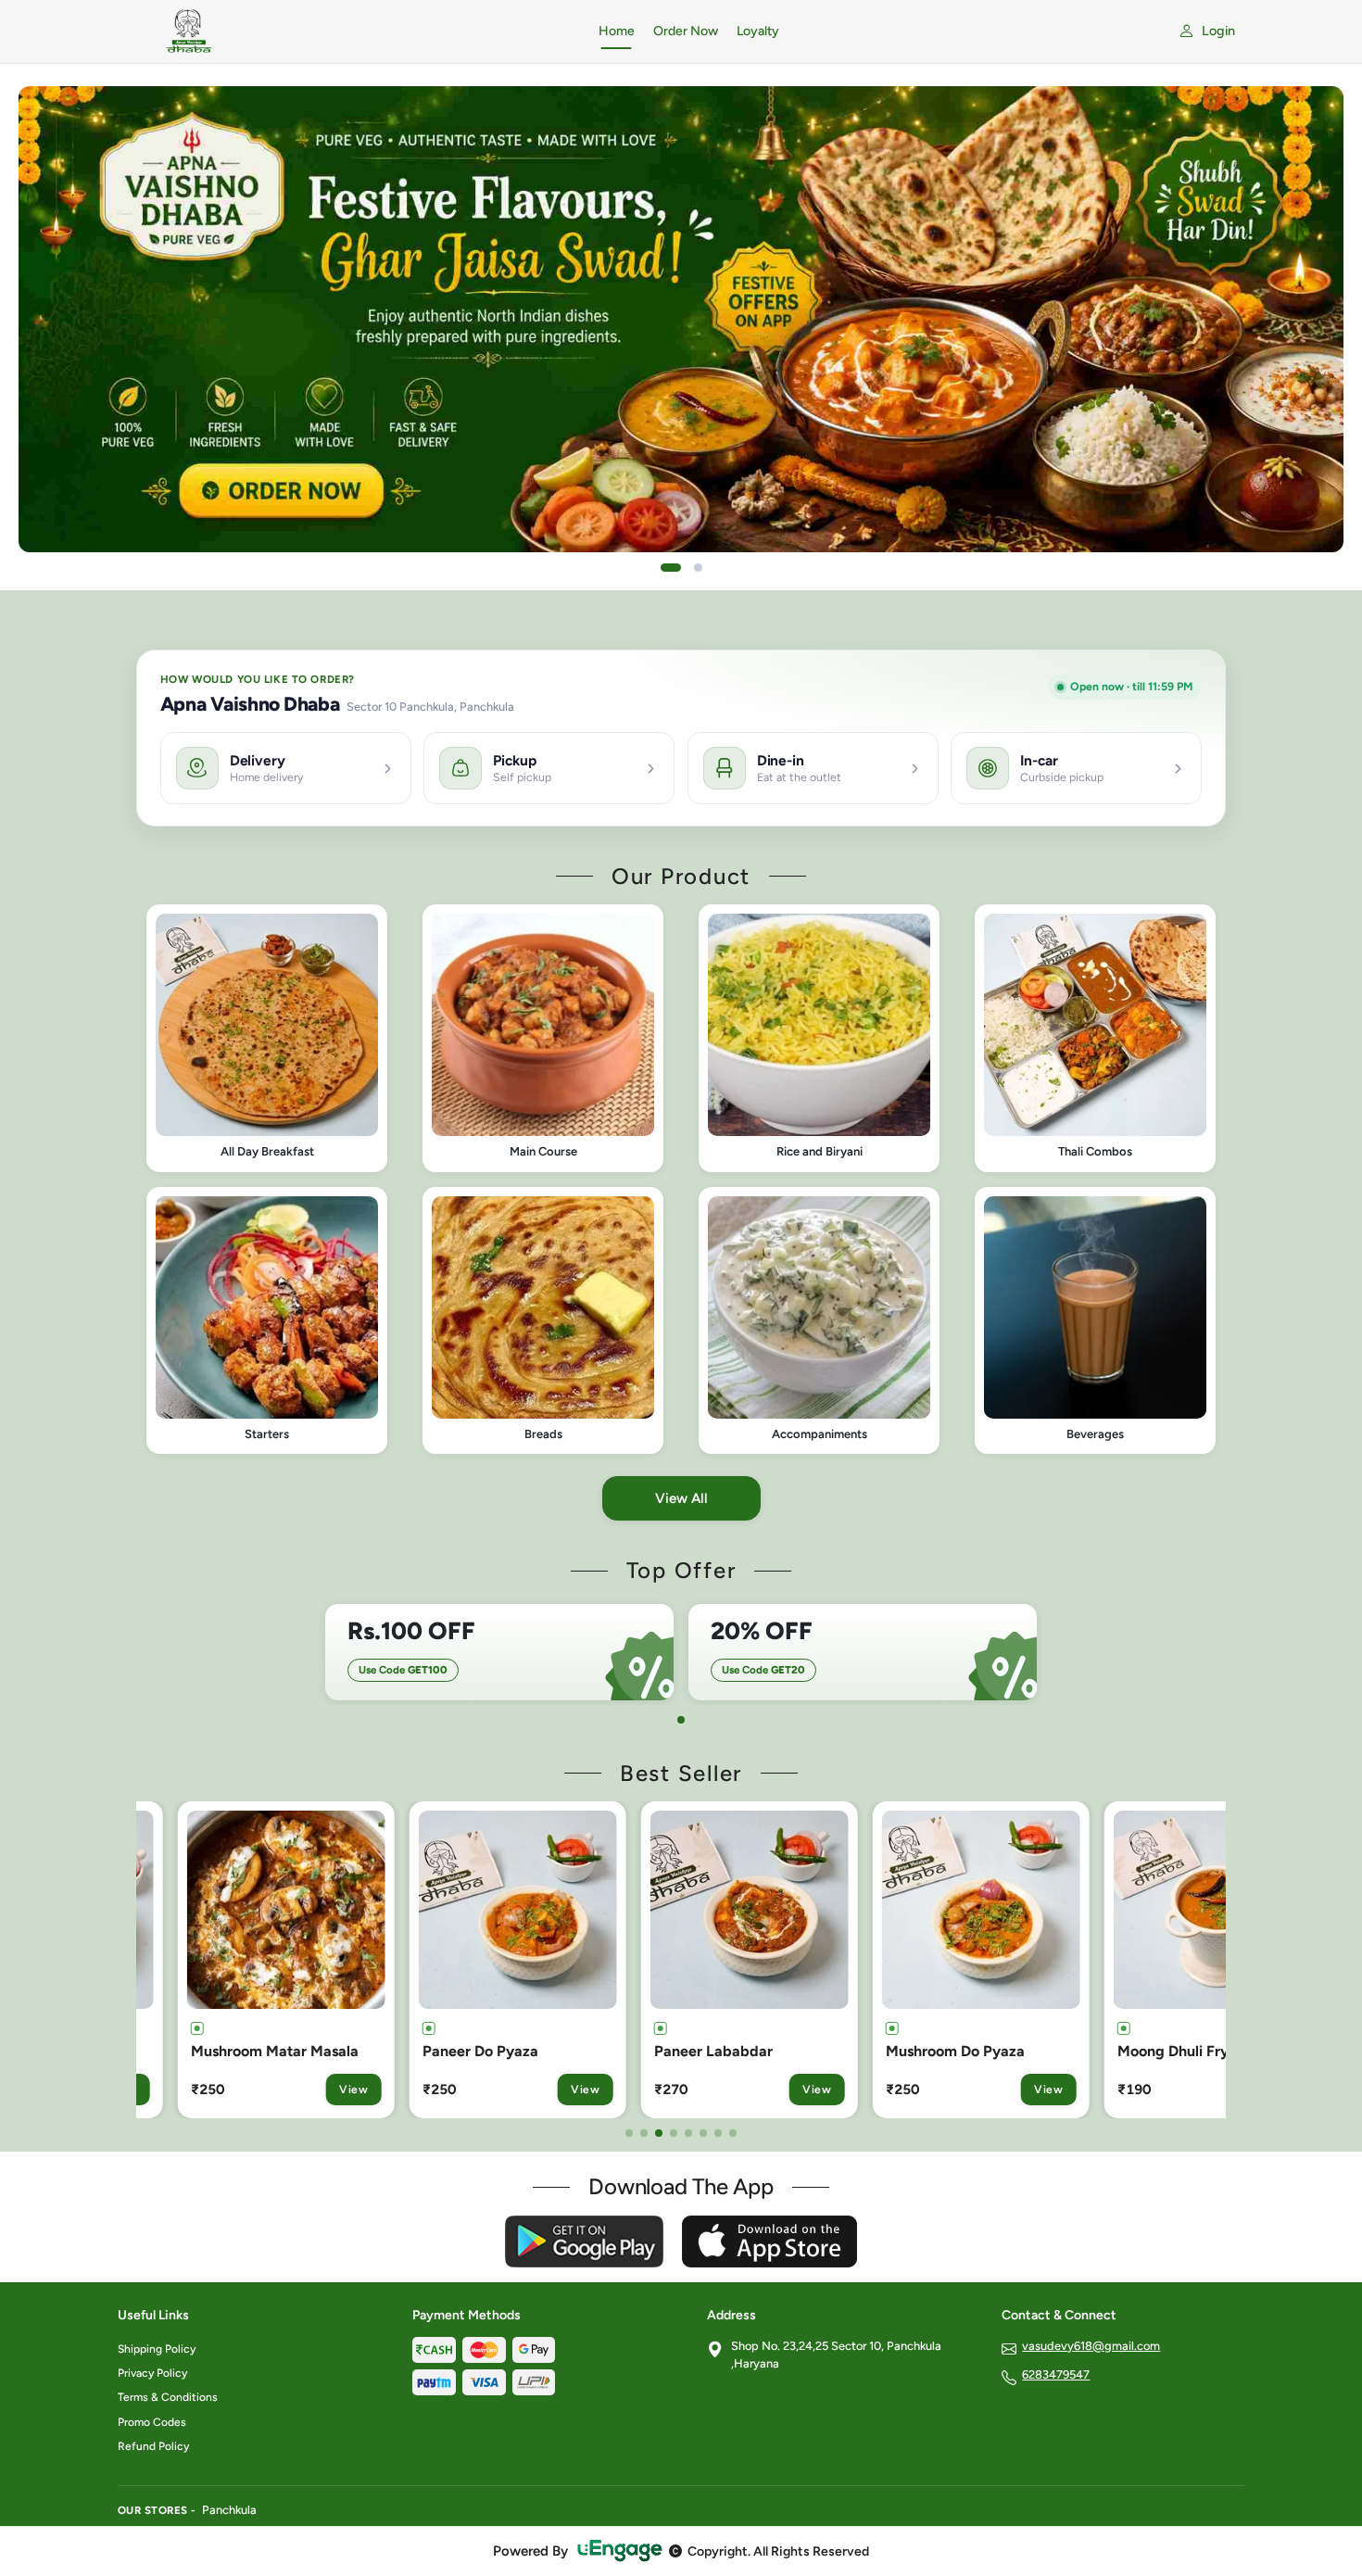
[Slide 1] (671, 568)
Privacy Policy (152, 2373)
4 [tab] (674, 2133)
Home (617, 31)
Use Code (403, 1670)
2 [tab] (644, 2133)
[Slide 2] (698, 568)
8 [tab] (733, 2133)
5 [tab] (688, 2133)
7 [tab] (718, 2133)
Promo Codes (152, 2422)
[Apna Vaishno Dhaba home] (347, 32)
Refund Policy (153, 2446)
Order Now (686, 31)
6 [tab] (703, 2133)
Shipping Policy (157, 2349)
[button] (267, 1038)
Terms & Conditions (168, 2397)
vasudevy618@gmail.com (1091, 2346)
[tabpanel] (499, 1652)
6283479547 (1056, 2374)
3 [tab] (659, 2133)
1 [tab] (681, 1720)
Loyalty (758, 31)
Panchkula (229, 2510)
